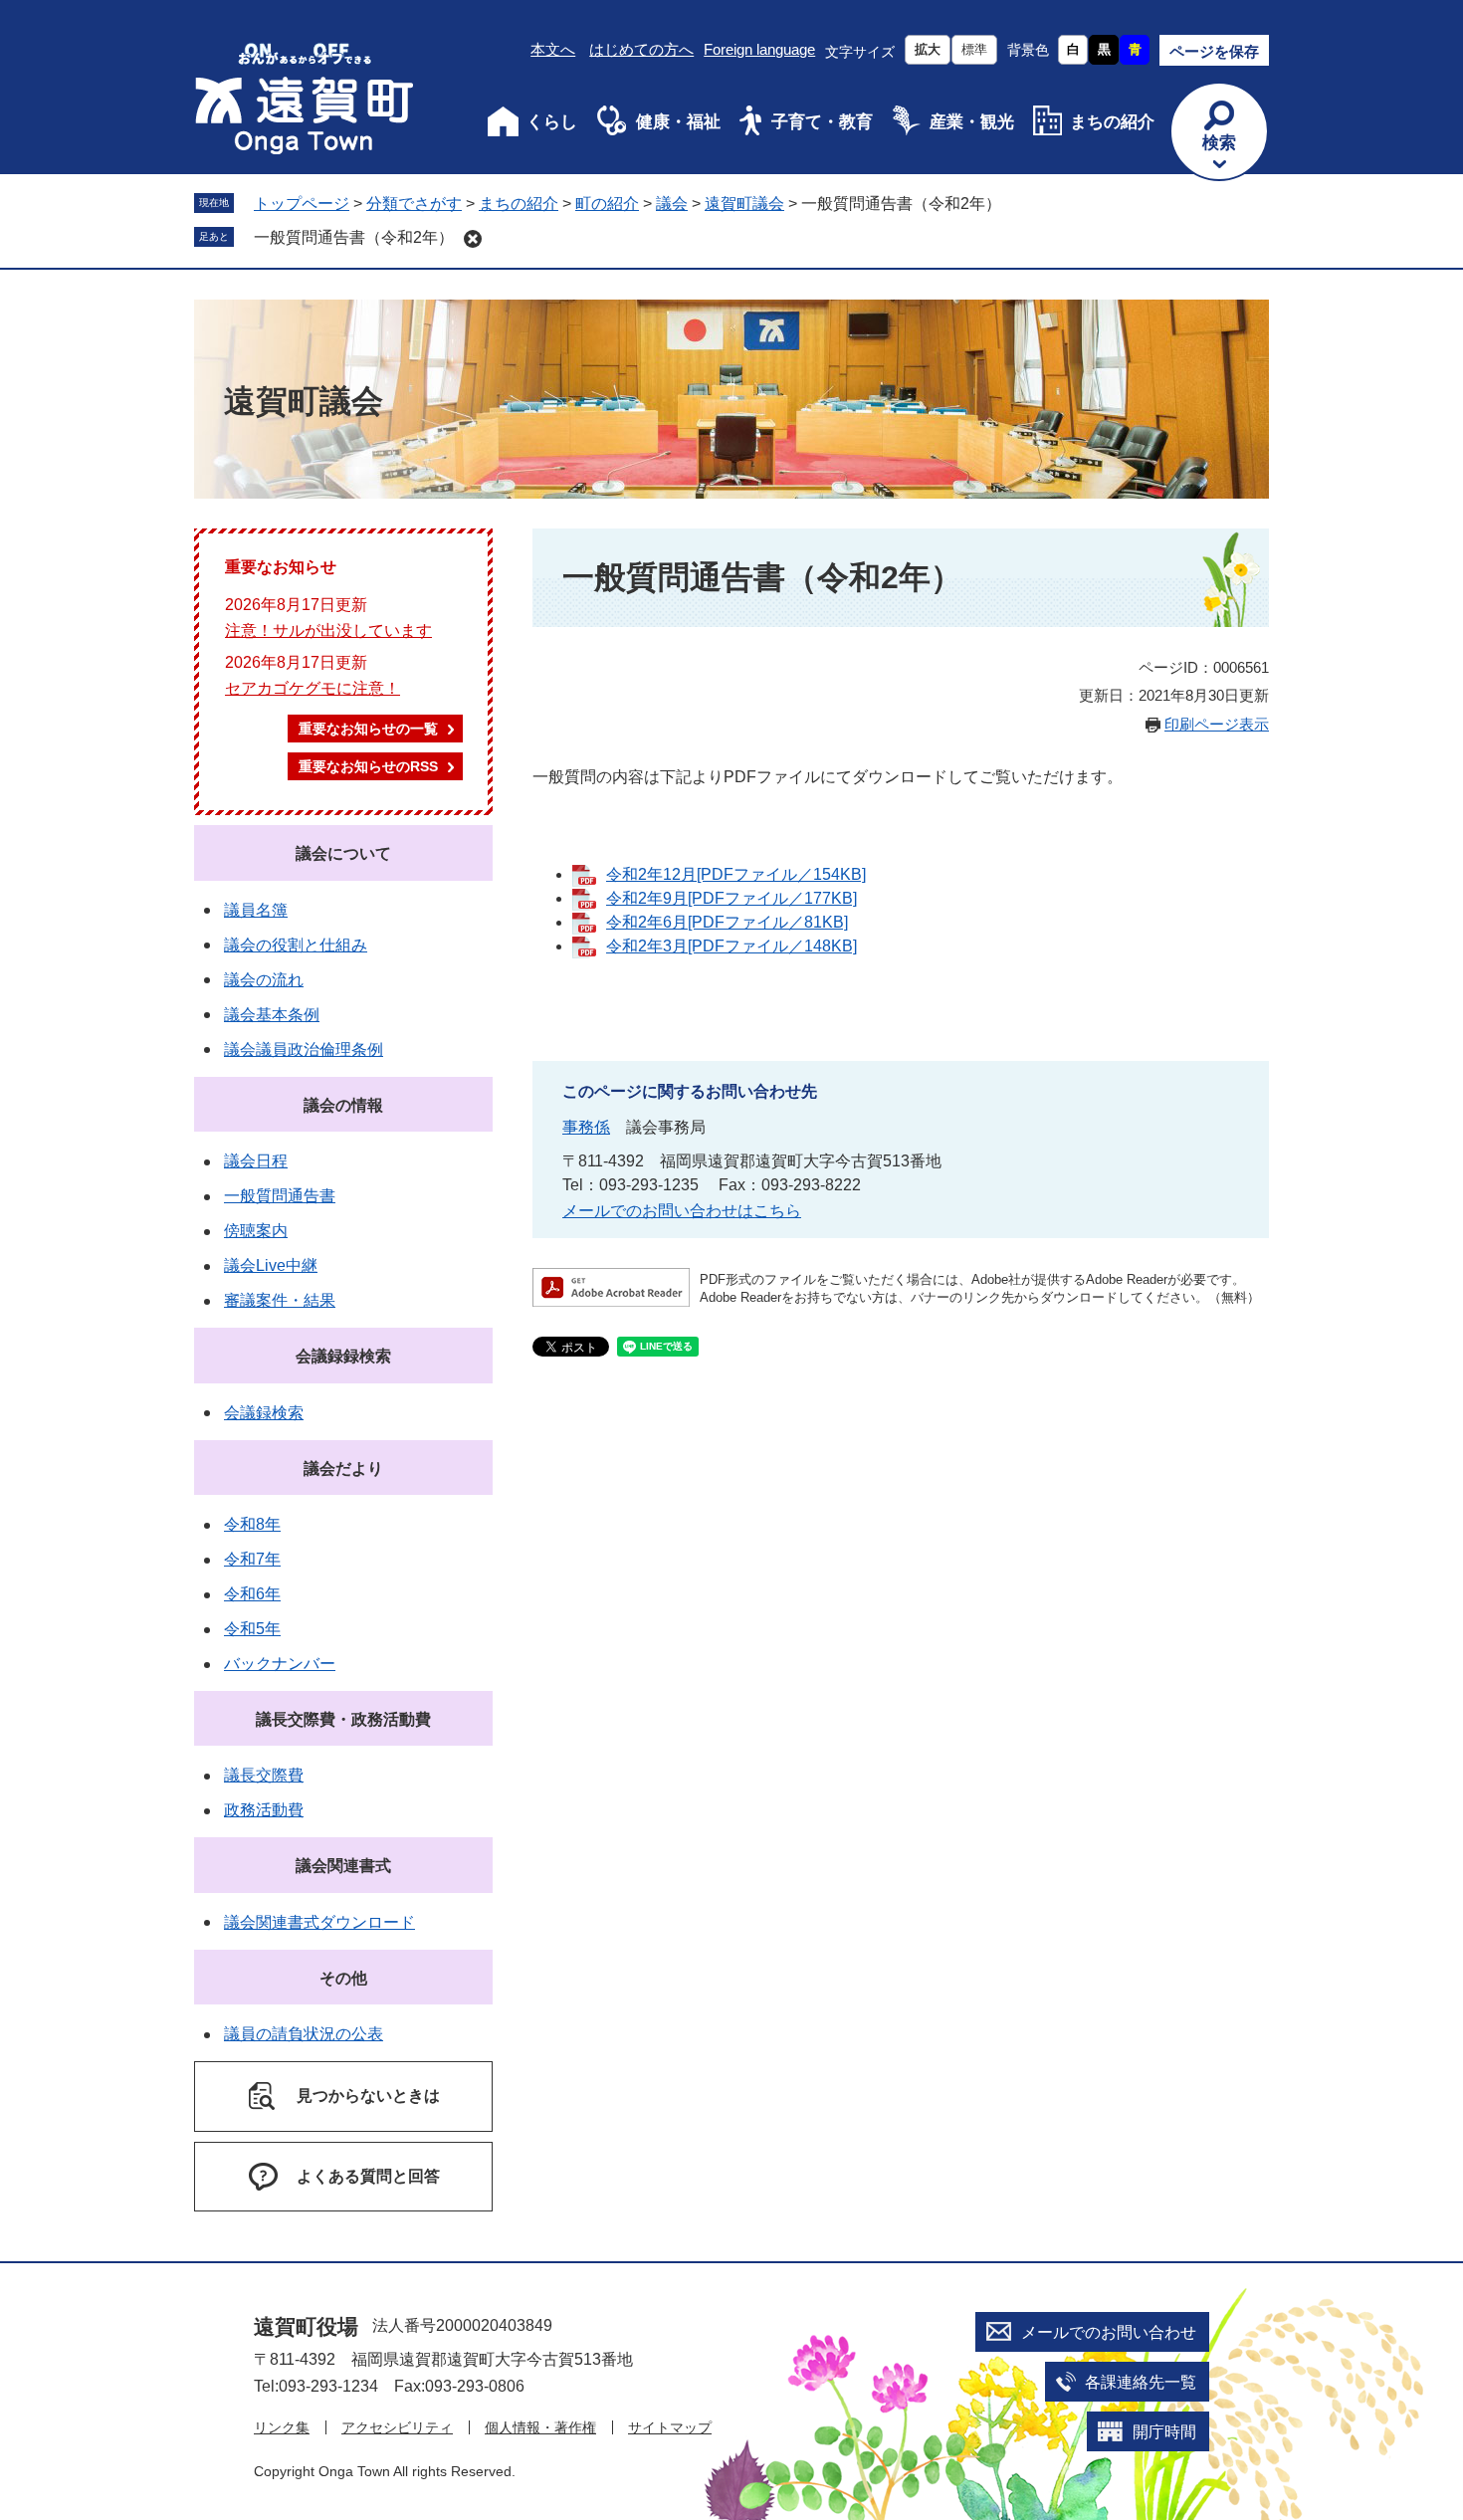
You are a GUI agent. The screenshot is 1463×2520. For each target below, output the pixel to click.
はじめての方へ (641, 49)
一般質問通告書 (280, 1196)
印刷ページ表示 (1217, 724)
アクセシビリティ (397, 2427)
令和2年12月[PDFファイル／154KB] (736, 874)
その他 (343, 1978)
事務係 (586, 1127)
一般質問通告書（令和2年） (354, 237)
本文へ (553, 49)
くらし (552, 122)
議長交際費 (264, 1775)
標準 (974, 49)
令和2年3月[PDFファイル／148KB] (731, 946)
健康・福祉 (678, 122)
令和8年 (252, 1524)
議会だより (343, 1469)
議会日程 (256, 1161)
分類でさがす (414, 204)
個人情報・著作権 (540, 2427)
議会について (343, 853)
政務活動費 (264, 1810)
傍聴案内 (256, 1231)
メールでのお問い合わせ (1109, 2332)
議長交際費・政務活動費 (343, 1719)
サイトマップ (670, 2427)
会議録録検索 (343, 1356)
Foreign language (759, 49)
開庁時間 (1164, 2432)
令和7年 (252, 1559)
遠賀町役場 (306, 2326)
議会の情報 (343, 1105)
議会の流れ (264, 980)
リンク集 (282, 2427)
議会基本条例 (272, 1015)
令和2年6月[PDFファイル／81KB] (727, 922)
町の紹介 (607, 204)
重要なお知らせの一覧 (368, 729)
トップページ (302, 204)
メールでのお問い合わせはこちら (682, 1211)
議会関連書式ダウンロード (319, 1922)
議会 (672, 204)
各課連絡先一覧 (1141, 2382)
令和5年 (252, 1629)
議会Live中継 (271, 1265)
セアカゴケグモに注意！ (313, 688)
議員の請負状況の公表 (304, 2034)
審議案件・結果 (280, 1300)
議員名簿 (256, 910)
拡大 (928, 49)
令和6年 (252, 1594)
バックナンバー (280, 1664)
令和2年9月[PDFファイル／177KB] (731, 898)
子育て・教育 (822, 122)
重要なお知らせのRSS (368, 766)
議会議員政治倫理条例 (304, 1050)
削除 (473, 239)
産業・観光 (972, 122)
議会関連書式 (343, 1866)
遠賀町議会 (744, 204)
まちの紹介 (1112, 122)
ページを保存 (1214, 51)
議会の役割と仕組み (296, 945)
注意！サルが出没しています (328, 630)
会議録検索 (264, 1413)
